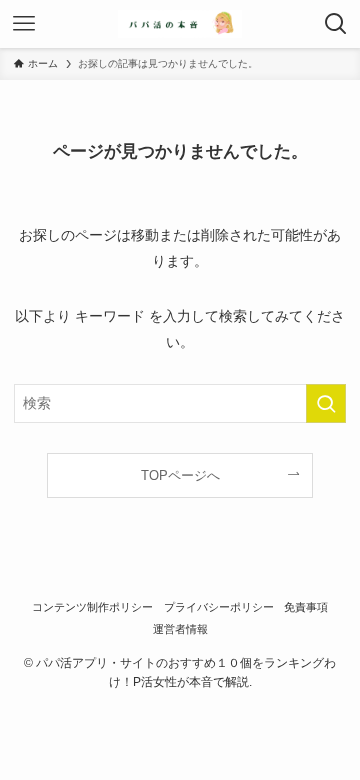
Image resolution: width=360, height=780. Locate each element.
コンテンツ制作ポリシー (92, 607)
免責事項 (306, 607)
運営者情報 (180, 629)
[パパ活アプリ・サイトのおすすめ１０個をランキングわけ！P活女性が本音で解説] (180, 24)
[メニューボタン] (24, 24)
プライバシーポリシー (219, 607)
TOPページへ (180, 475)
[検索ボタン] (336, 24)
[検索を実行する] (326, 403)
